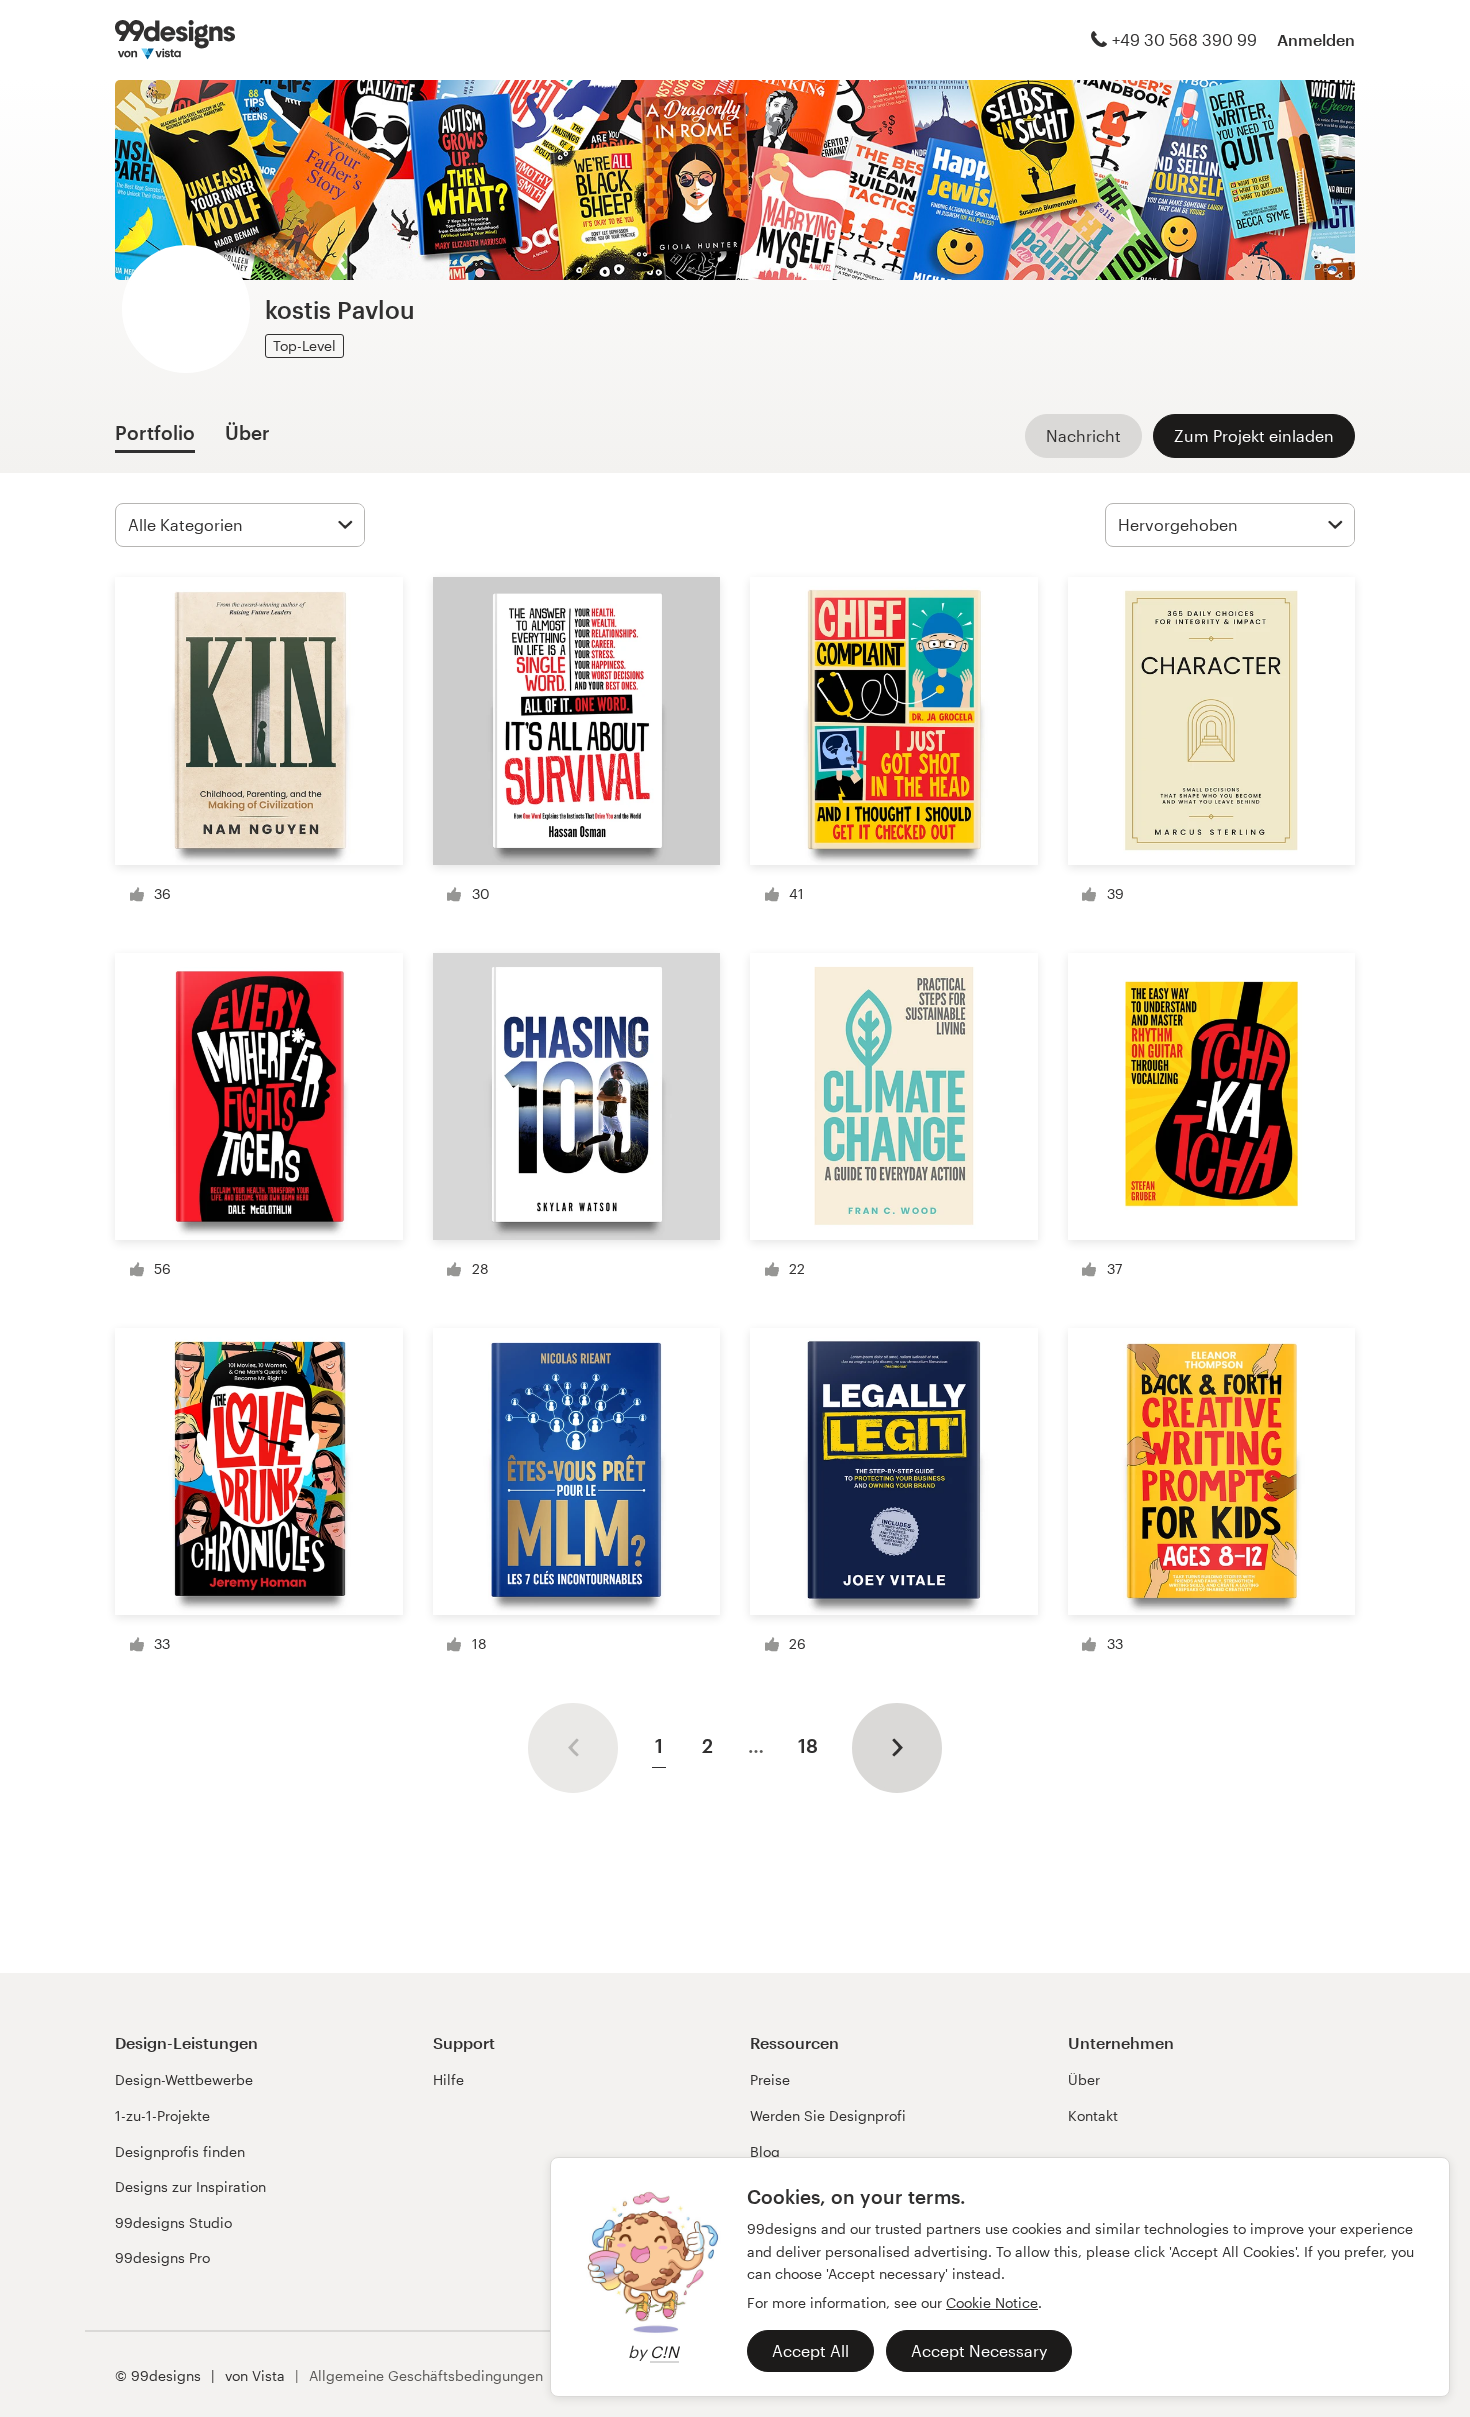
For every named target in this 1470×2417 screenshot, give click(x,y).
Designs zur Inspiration (190, 2186)
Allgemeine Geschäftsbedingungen (426, 2375)
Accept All (810, 2350)
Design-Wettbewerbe (184, 2079)
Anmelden (1316, 39)
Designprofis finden (180, 2151)
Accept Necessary (979, 2350)
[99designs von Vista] (175, 40)
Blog (765, 2151)
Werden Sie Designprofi (828, 2115)
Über (1084, 2079)
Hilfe (448, 2079)
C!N (664, 2351)
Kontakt (1093, 2115)
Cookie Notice (992, 2302)
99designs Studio (173, 2222)
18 (808, 1745)
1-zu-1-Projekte (162, 2115)
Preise (770, 2079)
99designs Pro (162, 2257)
